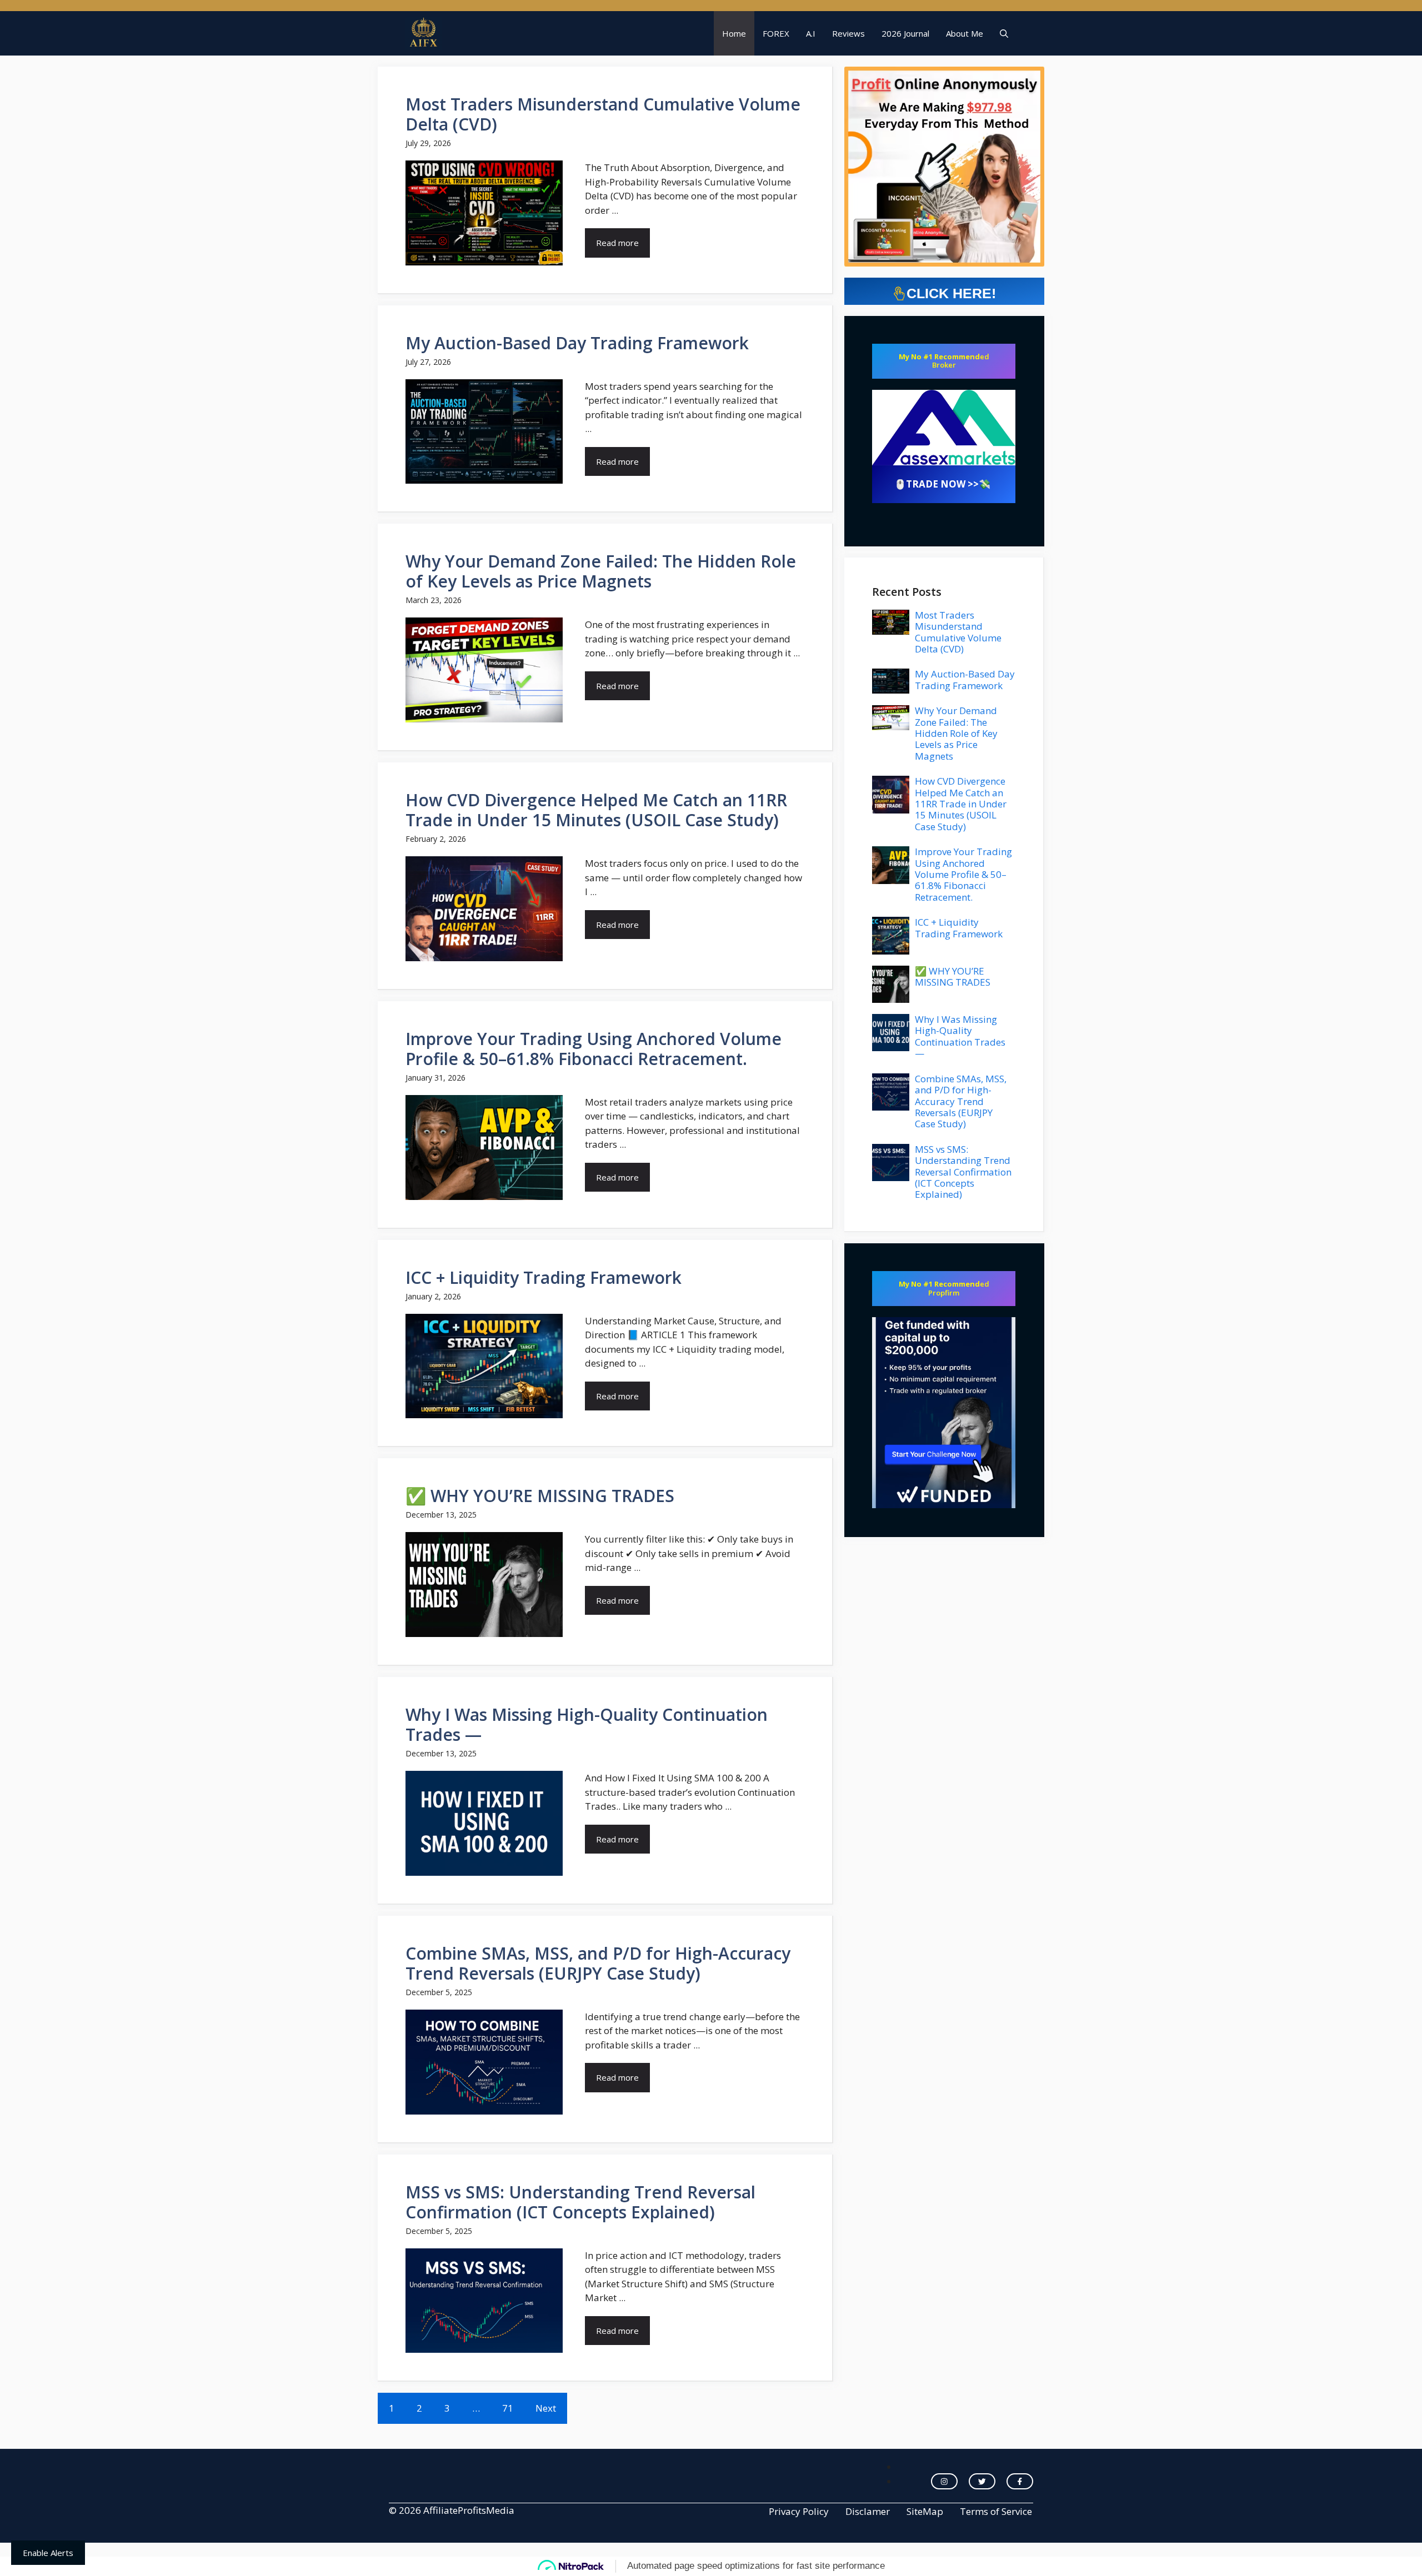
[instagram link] (944, 2482)
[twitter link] (982, 2482)
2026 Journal (905, 33)
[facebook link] (1020, 2482)
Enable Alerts (48, 2553)
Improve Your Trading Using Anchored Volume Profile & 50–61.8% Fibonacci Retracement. (594, 1049)
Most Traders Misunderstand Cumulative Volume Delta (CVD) (603, 114)
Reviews (848, 33)
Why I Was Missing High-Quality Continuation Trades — (587, 1724)
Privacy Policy (799, 2511)
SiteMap (925, 2511)
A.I (811, 33)
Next (546, 2408)
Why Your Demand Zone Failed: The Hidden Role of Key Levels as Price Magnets (601, 571)
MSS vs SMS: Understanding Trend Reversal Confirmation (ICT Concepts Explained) (580, 2202)
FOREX (776, 33)
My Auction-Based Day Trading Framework (577, 343)
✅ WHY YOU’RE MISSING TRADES (540, 1496)
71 (508, 2408)
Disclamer (868, 2511)
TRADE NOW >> (942, 484)
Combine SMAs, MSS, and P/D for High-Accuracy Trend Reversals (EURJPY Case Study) (598, 1963)
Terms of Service (996, 2511)
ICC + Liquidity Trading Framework (544, 1277)
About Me (965, 33)
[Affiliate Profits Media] (424, 33)
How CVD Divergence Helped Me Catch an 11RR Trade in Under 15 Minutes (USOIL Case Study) (596, 810)
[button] (1004, 33)
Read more (617, 243)
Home (734, 33)
